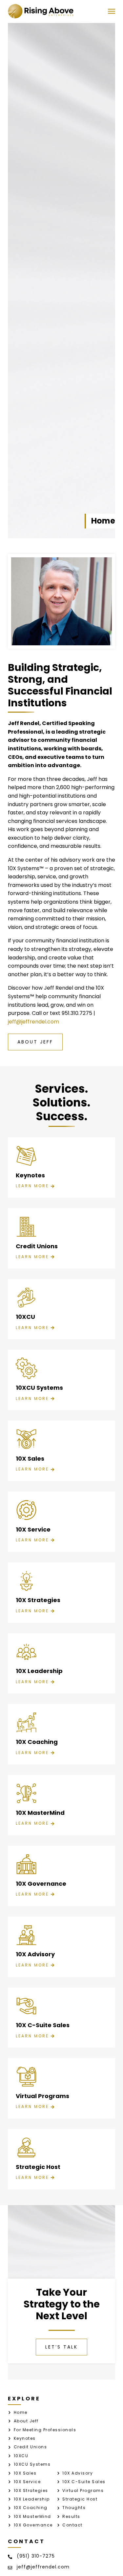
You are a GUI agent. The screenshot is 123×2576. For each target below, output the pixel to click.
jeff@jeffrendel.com (33, 1022)
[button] (111, 11)
